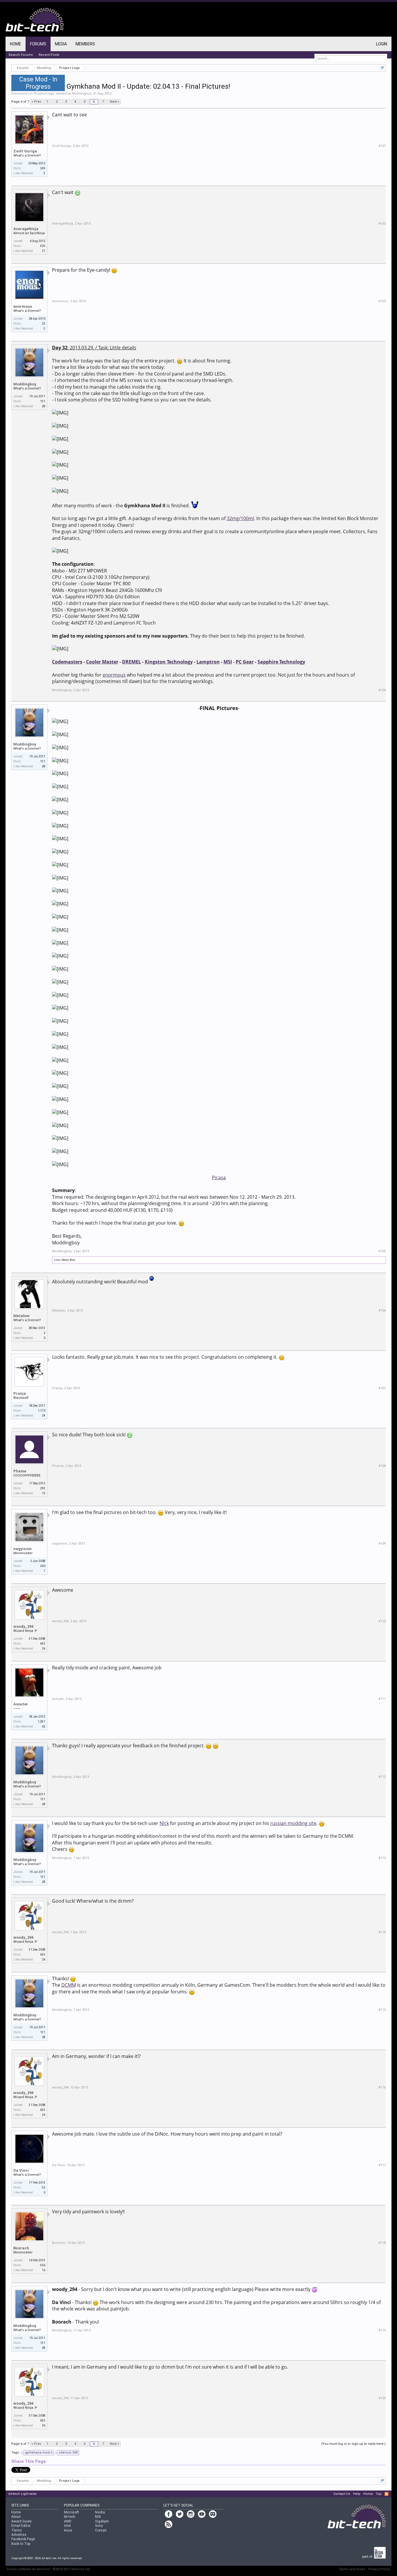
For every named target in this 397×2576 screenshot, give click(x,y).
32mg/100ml (240, 518)
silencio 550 (68, 2453)
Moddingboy (82, 94)
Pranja (20, 1393)
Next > (115, 102)
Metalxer (22, 1316)
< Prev (36, 102)
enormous (23, 306)
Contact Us (342, 2494)
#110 (382, 1621)
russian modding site (293, 1823)
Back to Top (21, 2544)
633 (43, 1644)
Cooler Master (102, 662)
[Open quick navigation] (382, 68)
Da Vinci (21, 2170)
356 (43, 2265)
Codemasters (67, 662)
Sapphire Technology (281, 662)
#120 (382, 2398)
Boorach (21, 2248)
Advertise (19, 2535)
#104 (382, 690)
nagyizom (23, 1549)
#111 (382, 1699)
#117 (382, 2165)
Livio (57, 1260)
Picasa (219, 1177)
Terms (17, 2530)
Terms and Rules (352, 2569)
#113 (382, 1858)
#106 (382, 1311)
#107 (382, 1388)
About (16, 2517)
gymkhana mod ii (39, 2453)
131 (43, 401)
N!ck (164, 1823)
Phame (20, 1471)
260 (43, 1566)
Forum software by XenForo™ (49, 2569)
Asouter (21, 1704)
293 (43, 1488)
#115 (382, 2010)
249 (43, 168)
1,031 (42, 1722)
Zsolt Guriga (25, 151)
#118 (382, 2243)
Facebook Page (23, 2539)
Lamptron (208, 662)
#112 (382, 1777)
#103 (382, 301)
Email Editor (21, 2526)
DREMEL (132, 662)
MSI (228, 662)
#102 (382, 224)
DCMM (69, 1985)
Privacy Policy (379, 2569)
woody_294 (23, 1626)
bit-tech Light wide (23, 2494)
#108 (382, 1466)
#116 (382, 2087)
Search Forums (21, 55)
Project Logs (44, 94)
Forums (38, 44)
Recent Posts (49, 55)
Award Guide (21, 2521)
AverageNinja (26, 229)
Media (61, 44)
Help (357, 2494)
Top (379, 2494)
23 (44, 324)
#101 (382, 146)
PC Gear (245, 662)
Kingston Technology (169, 662)
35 (44, 2188)
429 (43, 246)
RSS (387, 2494)
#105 (382, 1251)
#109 (382, 1544)
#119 (382, 2330)
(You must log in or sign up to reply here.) (353, 2444)
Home (16, 44)
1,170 (42, 1411)
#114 (382, 1932)
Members (85, 44)
